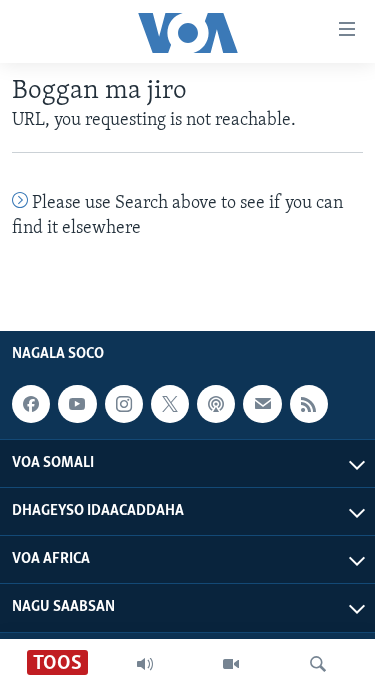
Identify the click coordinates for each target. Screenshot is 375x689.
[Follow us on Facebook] (31, 404)
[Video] (231, 664)
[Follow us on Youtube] (77, 404)
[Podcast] (216, 404)
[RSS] (309, 404)
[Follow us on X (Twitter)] (170, 404)
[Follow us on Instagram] (124, 404)
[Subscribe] (262, 404)
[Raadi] (318, 664)
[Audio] (145, 664)
